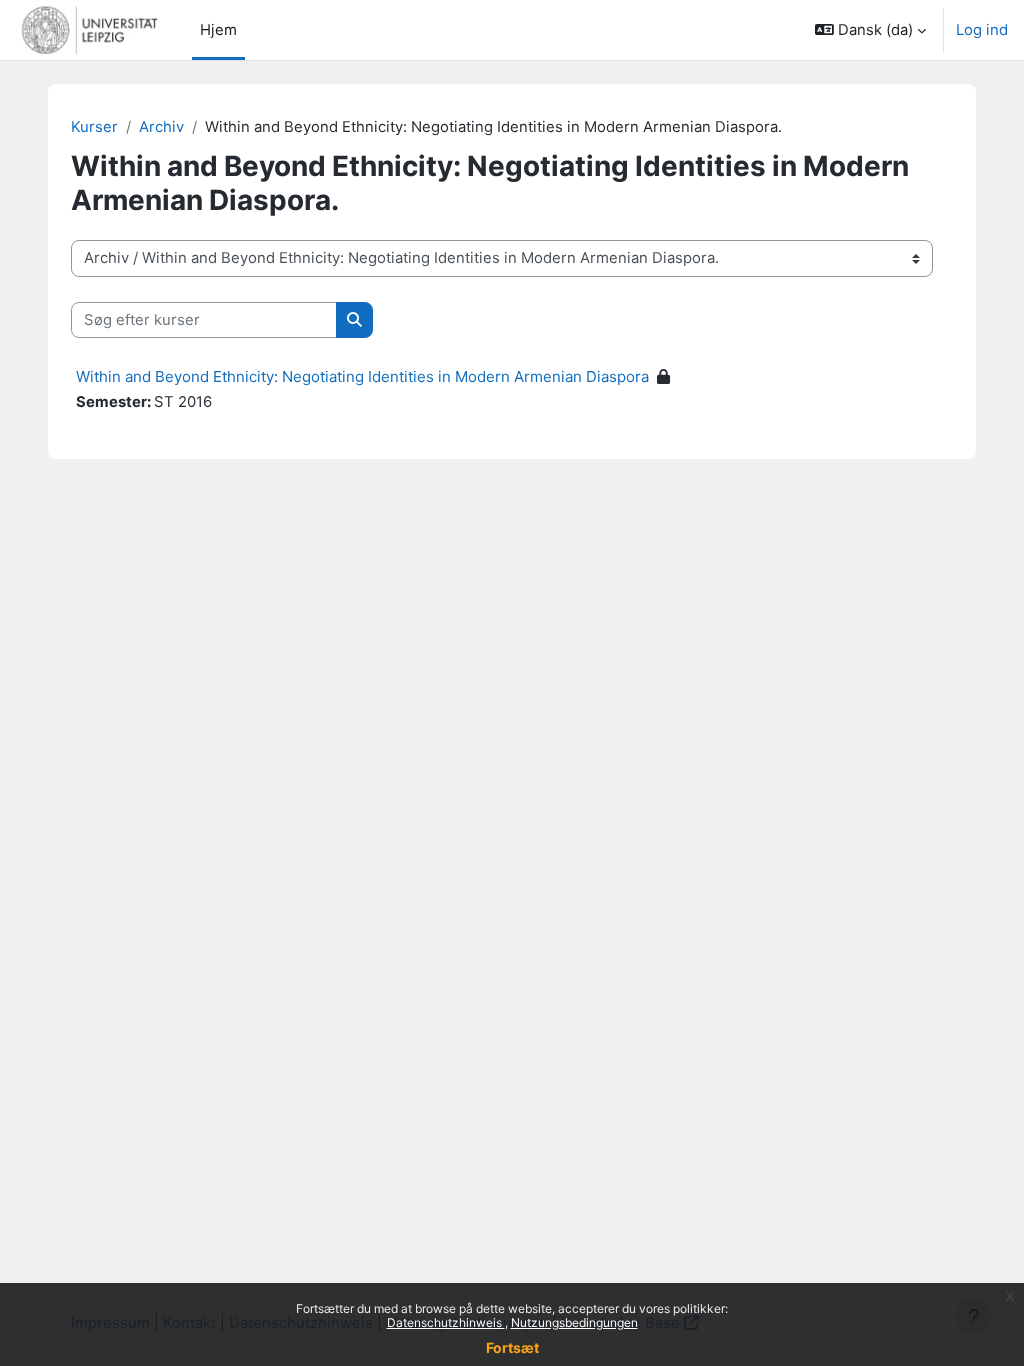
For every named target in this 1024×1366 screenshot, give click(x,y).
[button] (870, 30)
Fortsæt (512, 1347)
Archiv (161, 127)
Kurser (94, 127)
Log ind (982, 30)
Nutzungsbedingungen (574, 1322)
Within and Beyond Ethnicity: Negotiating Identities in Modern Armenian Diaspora (362, 376)
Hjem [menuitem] (218, 30)
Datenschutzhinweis (446, 1322)
